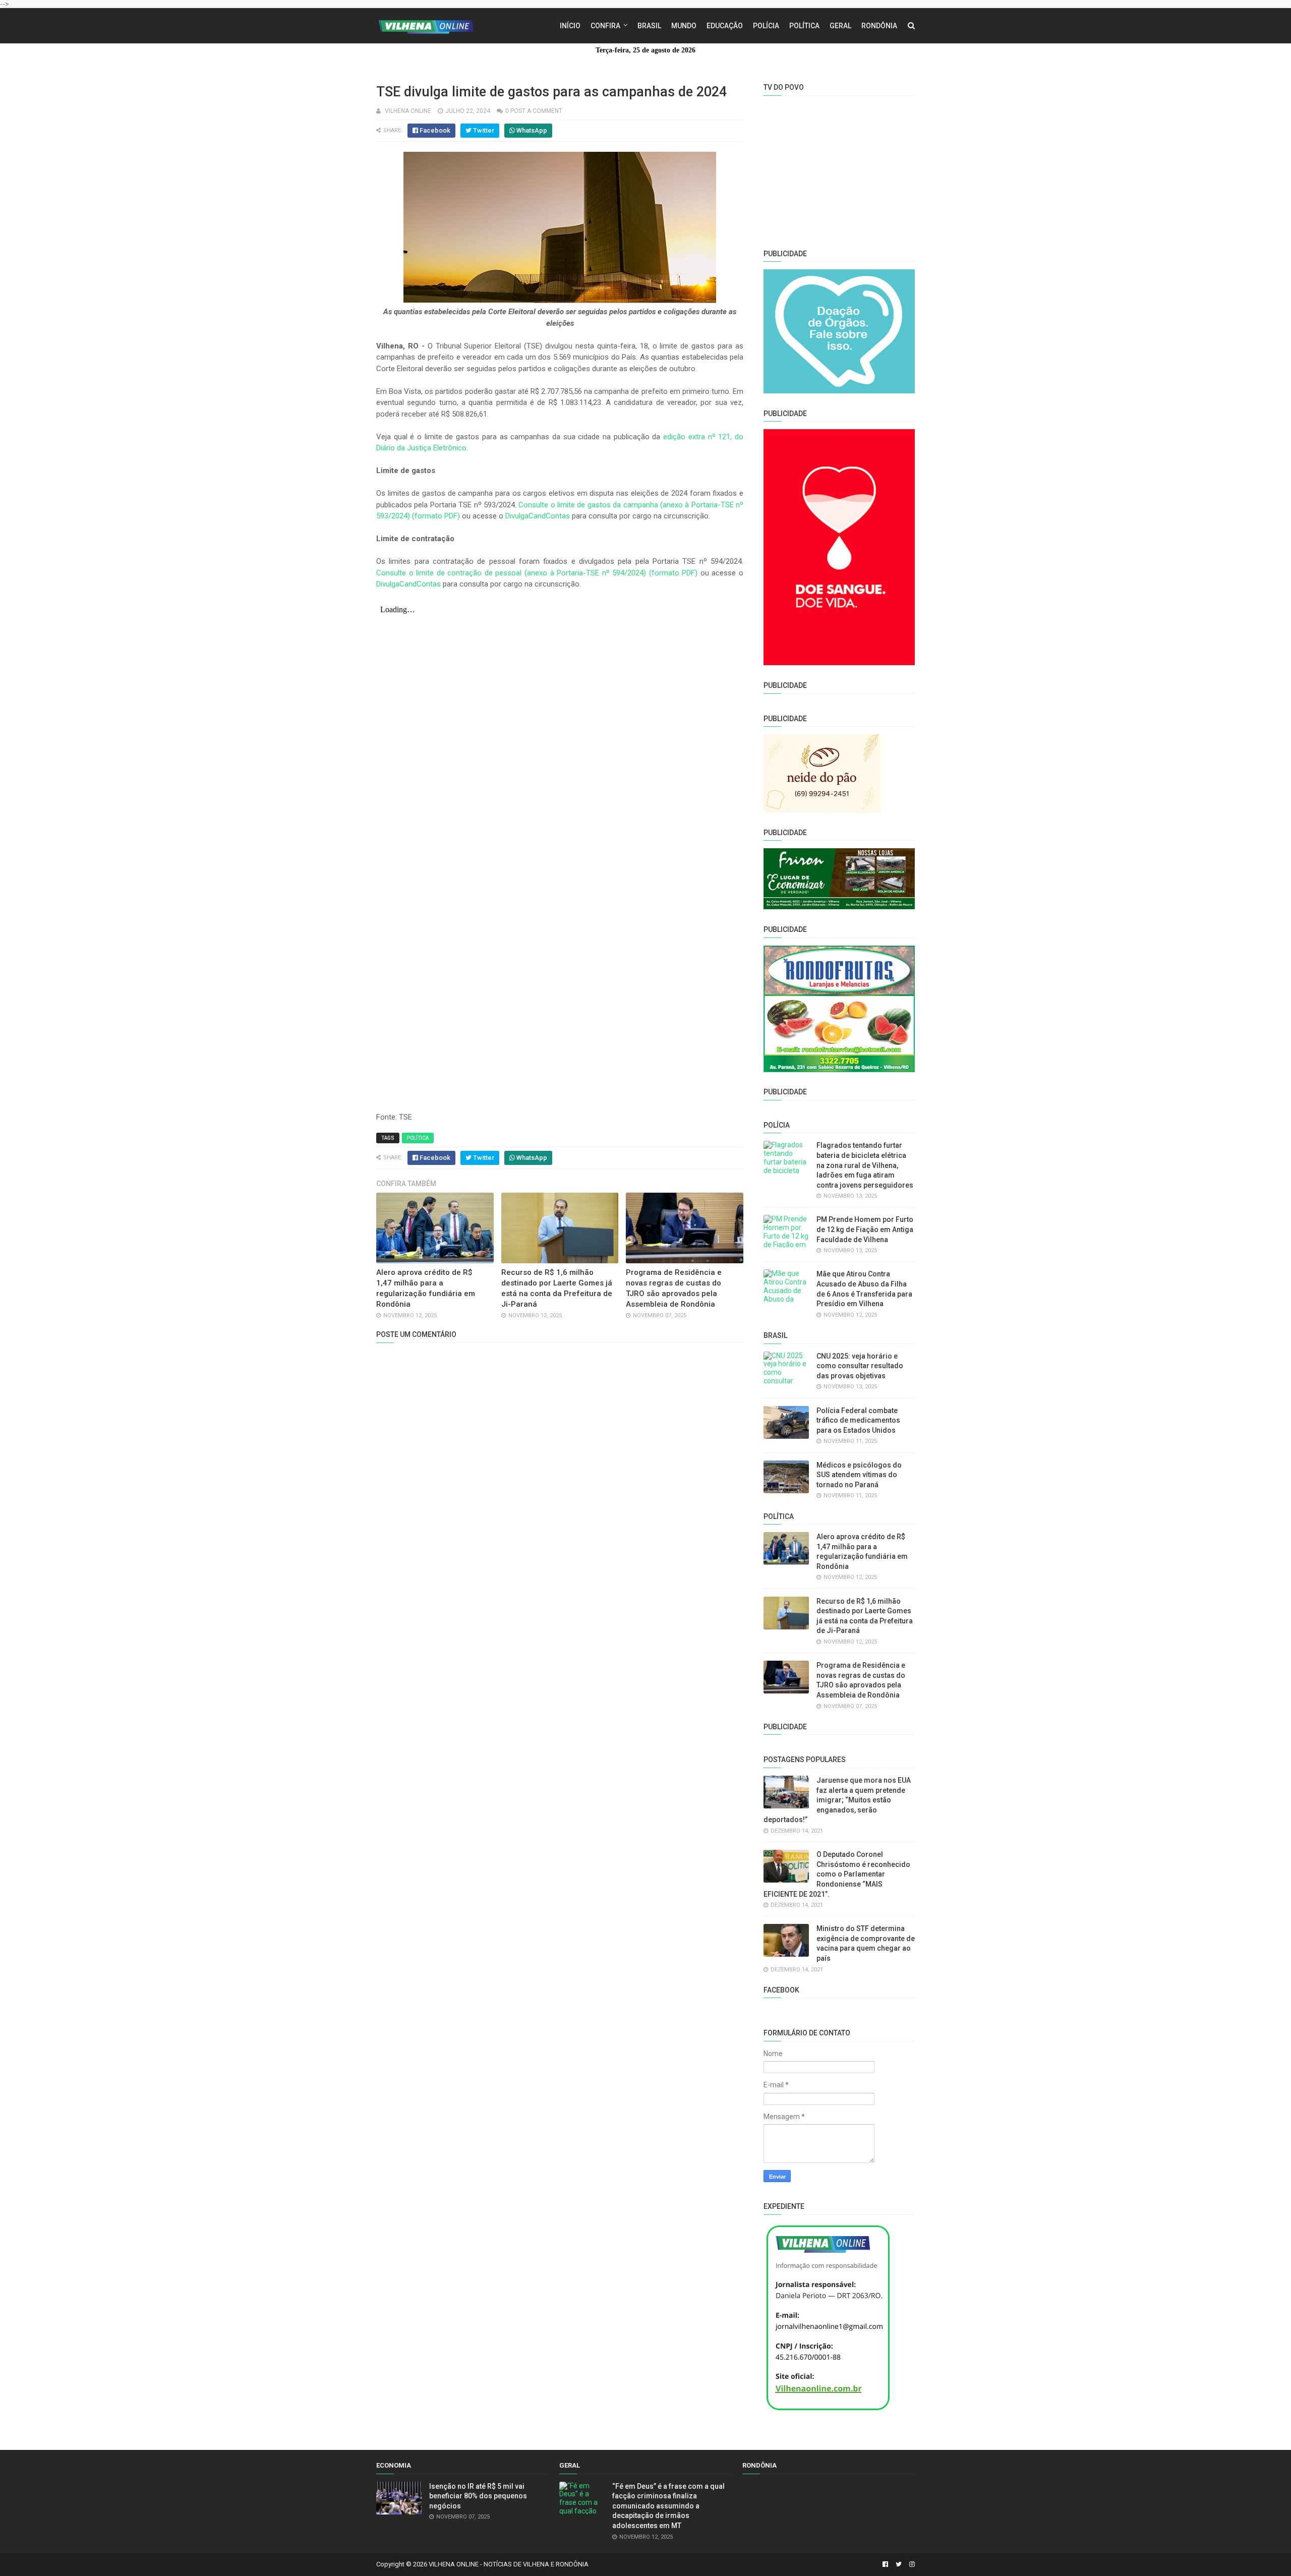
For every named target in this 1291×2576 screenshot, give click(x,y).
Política (804, 26)
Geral (840, 26)
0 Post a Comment (534, 111)
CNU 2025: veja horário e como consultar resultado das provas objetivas (860, 1366)
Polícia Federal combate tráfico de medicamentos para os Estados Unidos (858, 1420)
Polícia (766, 26)
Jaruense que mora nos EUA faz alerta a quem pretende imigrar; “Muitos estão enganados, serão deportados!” (837, 1800)
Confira (605, 26)
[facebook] (885, 2564)
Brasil (649, 26)
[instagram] (911, 2564)
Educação (725, 26)
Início (570, 26)
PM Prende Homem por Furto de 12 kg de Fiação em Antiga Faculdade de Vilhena (865, 1229)
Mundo (684, 26)
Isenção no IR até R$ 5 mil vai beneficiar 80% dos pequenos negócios (478, 2496)
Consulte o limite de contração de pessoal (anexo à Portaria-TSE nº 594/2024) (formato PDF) (537, 573)
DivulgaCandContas (538, 516)
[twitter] (899, 2564)
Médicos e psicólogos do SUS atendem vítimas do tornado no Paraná (859, 1475)
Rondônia (879, 26)
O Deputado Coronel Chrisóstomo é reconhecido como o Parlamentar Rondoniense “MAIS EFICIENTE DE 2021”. (837, 1874)
